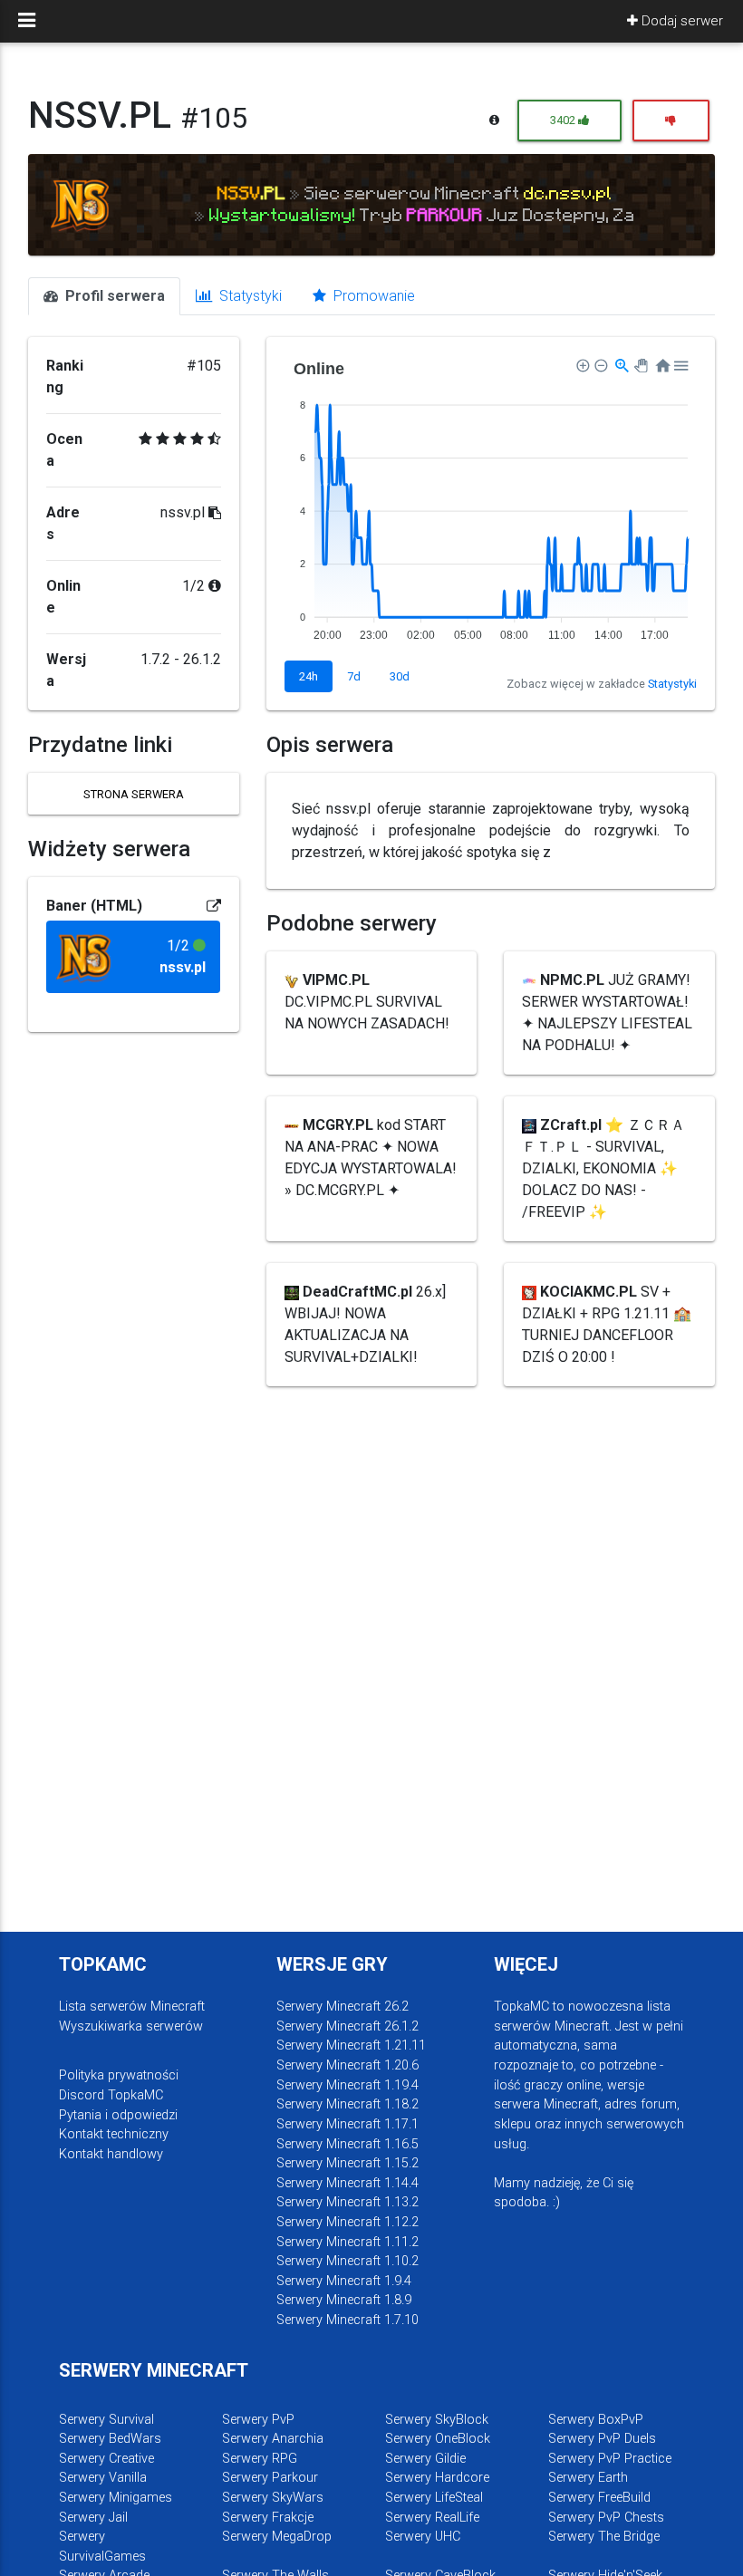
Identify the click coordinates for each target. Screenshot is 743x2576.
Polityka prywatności (119, 2075)
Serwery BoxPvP (596, 2420)
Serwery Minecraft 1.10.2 (347, 2261)
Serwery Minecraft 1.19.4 (347, 2085)
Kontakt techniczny (114, 2134)
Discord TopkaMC (111, 2095)
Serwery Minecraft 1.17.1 (347, 2124)
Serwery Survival (106, 2420)
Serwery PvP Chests (606, 2518)
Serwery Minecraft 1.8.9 (344, 2300)
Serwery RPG (260, 2459)
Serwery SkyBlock (437, 2420)
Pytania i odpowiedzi (118, 2115)
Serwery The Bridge (604, 2537)
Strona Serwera (134, 794)
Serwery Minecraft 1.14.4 (347, 2183)
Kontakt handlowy (111, 2154)
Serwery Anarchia (273, 2439)
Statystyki (249, 296)
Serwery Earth (588, 2478)
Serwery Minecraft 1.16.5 (347, 2144)
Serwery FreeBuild (599, 2498)
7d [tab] (354, 676)
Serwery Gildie (425, 2459)
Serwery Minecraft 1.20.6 (347, 2065)
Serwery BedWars (110, 2439)
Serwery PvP (258, 2420)
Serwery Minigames (116, 2498)
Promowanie (372, 296)
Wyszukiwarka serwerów (131, 2026)
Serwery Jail (93, 2518)
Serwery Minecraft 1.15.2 (347, 2163)
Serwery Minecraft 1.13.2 (347, 2202)
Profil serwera (113, 296)
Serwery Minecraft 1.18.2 (347, 2104)
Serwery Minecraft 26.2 (343, 2007)
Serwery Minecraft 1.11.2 (347, 2242)
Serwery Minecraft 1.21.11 (351, 2045)
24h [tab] (309, 676)
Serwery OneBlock (438, 2439)
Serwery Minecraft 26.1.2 (347, 2026)
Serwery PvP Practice (610, 2459)
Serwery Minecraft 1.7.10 (347, 2320)
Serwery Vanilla (103, 2478)
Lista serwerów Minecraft (132, 2007)
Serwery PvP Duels (602, 2439)
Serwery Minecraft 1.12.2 (347, 2222)
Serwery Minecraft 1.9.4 (344, 2281)
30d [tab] (400, 676)
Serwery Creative (106, 2459)
